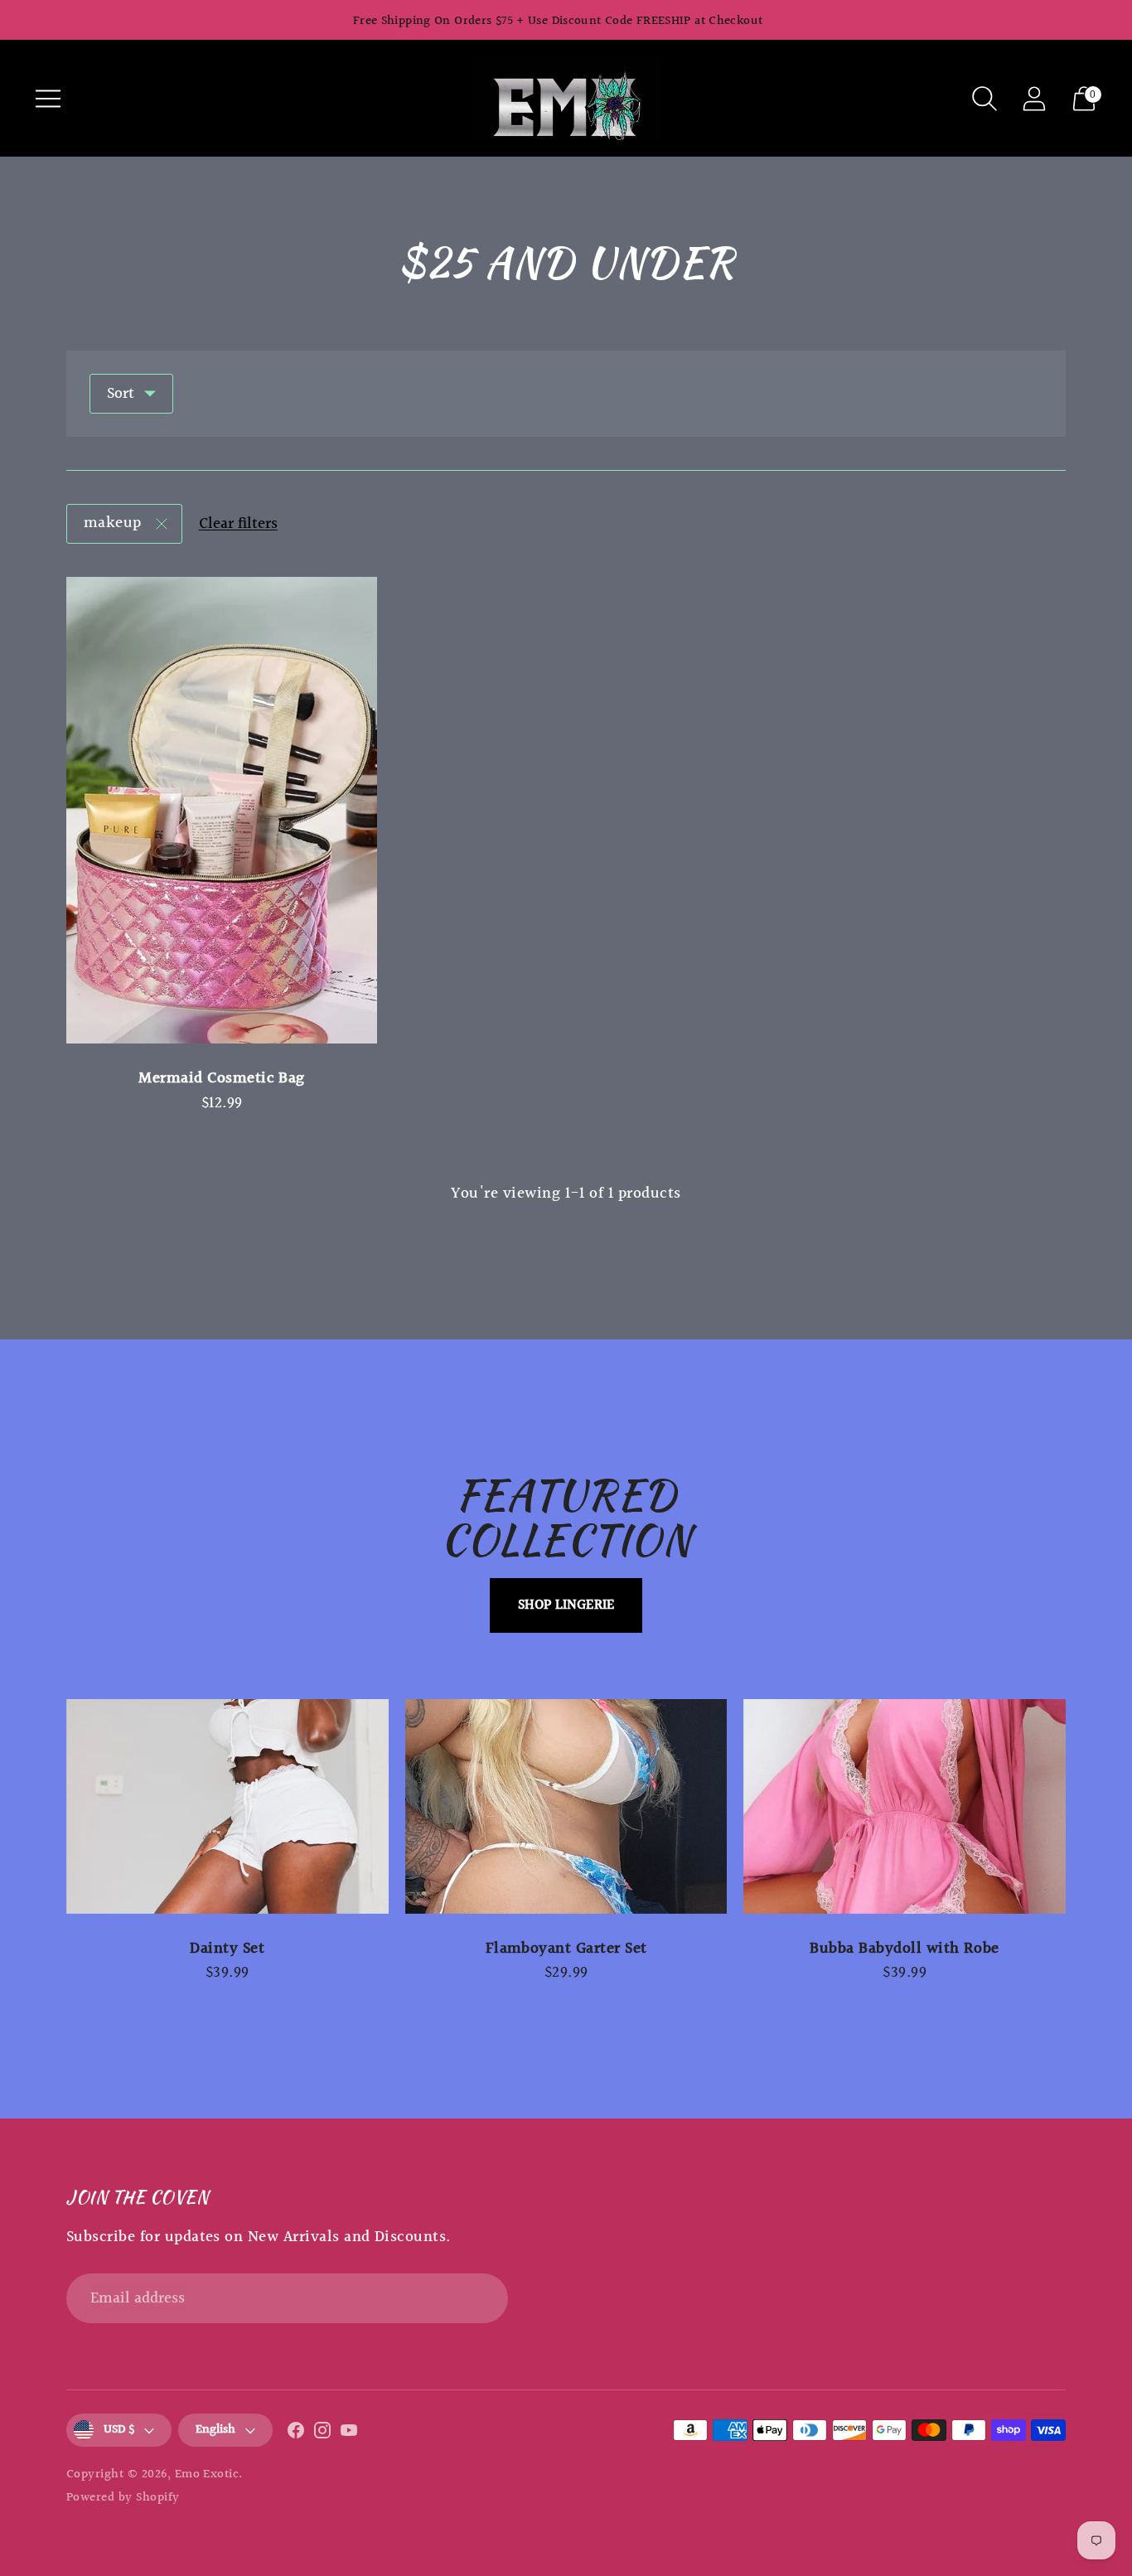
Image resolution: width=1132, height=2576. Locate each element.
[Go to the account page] (1034, 99)
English (215, 2430)
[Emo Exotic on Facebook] (296, 2434)
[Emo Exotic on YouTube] (349, 2434)
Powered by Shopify (123, 2498)
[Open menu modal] (48, 99)
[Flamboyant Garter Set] (566, 1806)
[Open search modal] (984, 99)
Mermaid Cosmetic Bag (222, 1078)
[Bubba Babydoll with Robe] (905, 1806)
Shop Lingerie (566, 1605)
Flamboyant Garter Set (566, 1949)
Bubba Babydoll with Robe (904, 1949)
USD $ (119, 2430)
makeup (113, 523)
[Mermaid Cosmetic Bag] (222, 810)
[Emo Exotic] (566, 98)
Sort (121, 394)
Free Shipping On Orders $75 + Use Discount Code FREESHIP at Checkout (558, 21)
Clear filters (238, 524)
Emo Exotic (207, 2474)
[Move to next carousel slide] (1082, 1806)
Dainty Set (227, 1949)
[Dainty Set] (227, 1806)
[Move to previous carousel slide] (50, 1806)
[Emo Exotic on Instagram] (322, 2434)
